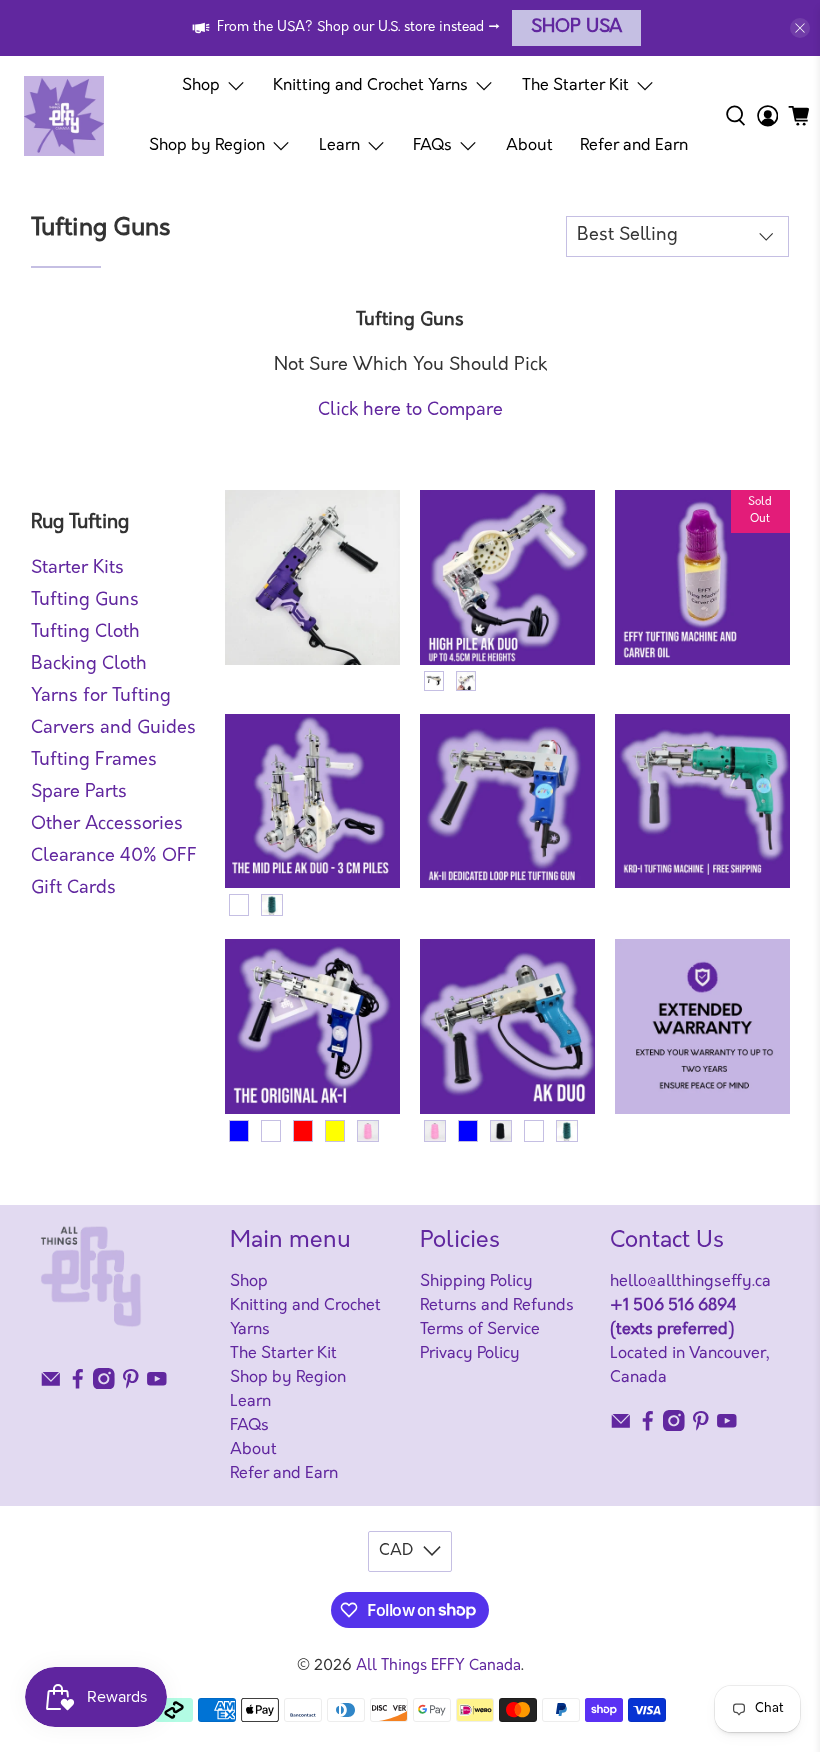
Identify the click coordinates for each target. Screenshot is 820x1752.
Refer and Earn (634, 146)
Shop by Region (207, 146)
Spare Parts (79, 793)
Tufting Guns (85, 601)
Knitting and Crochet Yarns (370, 86)
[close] (800, 28)
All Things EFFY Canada (438, 1666)
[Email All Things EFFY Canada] (51, 1385)
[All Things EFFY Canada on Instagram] (104, 1385)
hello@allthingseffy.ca (690, 1282)
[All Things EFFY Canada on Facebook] (78, 1385)
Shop (201, 86)
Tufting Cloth (85, 633)
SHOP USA (576, 28)
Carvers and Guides (113, 729)
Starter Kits (77, 569)
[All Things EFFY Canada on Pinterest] (131, 1385)
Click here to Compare (410, 411)
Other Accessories (107, 825)
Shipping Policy (476, 1282)
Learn (339, 146)
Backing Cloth (89, 665)
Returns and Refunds (497, 1306)
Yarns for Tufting (101, 697)
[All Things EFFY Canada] (64, 116)
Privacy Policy (470, 1354)
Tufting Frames (94, 761)
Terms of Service (480, 1330)
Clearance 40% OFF (114, 857)
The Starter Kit (575, 86)
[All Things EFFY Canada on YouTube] (157, 1385)
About (529, 146)
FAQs (432, 146)
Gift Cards (73, 889)
